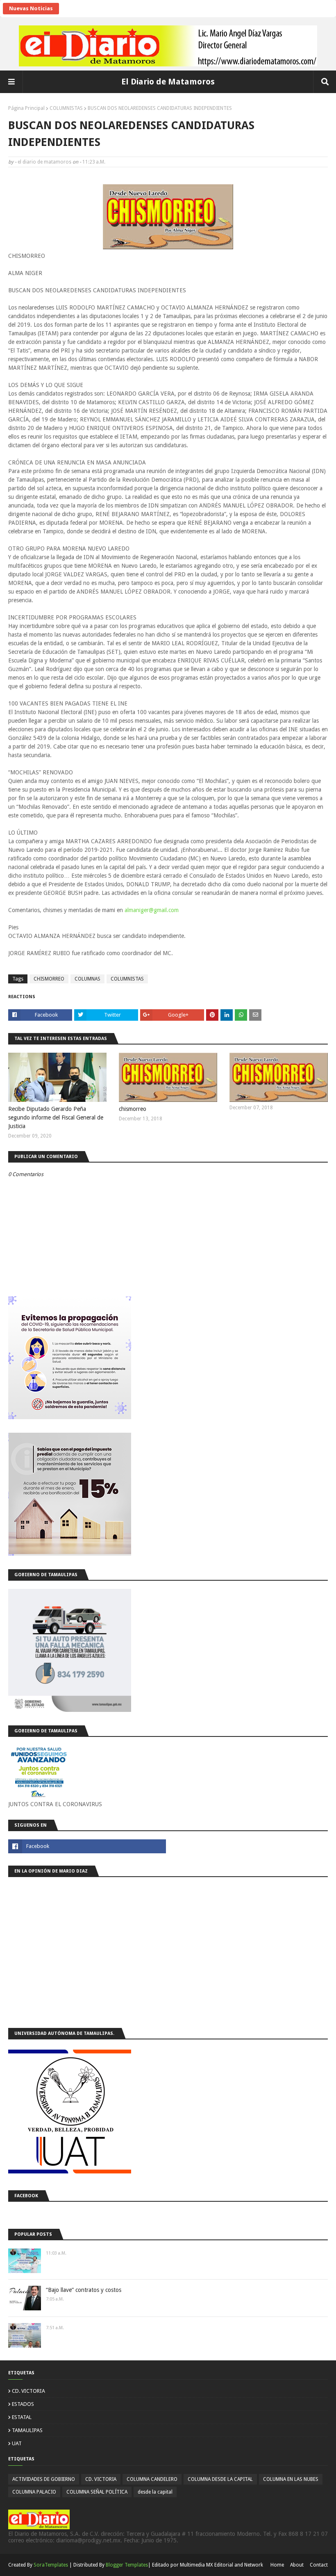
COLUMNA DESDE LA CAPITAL (220, 2479)
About (297, 2565)
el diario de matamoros (44, 162)
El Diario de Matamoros (168, 82)
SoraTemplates (51, 2565)
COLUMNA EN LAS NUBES (291, 2479)
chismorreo (133, 1109)
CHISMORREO (49, 979)
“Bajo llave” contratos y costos (84, 2290)
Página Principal (26, 108)
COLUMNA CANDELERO (152, 2479)
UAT (17, 2443)
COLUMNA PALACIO (34, 2492)
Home (277, 2565)
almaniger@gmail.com (152, 910)
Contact (319, 2565)
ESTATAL (22, 2417)
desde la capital (155, 2492)
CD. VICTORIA (28, 2391)
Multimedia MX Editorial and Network (221, 2565)
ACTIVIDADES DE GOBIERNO (44, 2479)
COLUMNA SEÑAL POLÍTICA (97, 2492)
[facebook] (87, 1846)
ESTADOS (23, 2404)
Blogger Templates (127, 2565)
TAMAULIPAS (27, 2430)
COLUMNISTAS (66, 108)
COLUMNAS (87, 979)
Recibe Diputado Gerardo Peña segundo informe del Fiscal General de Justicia (56, 1117)
